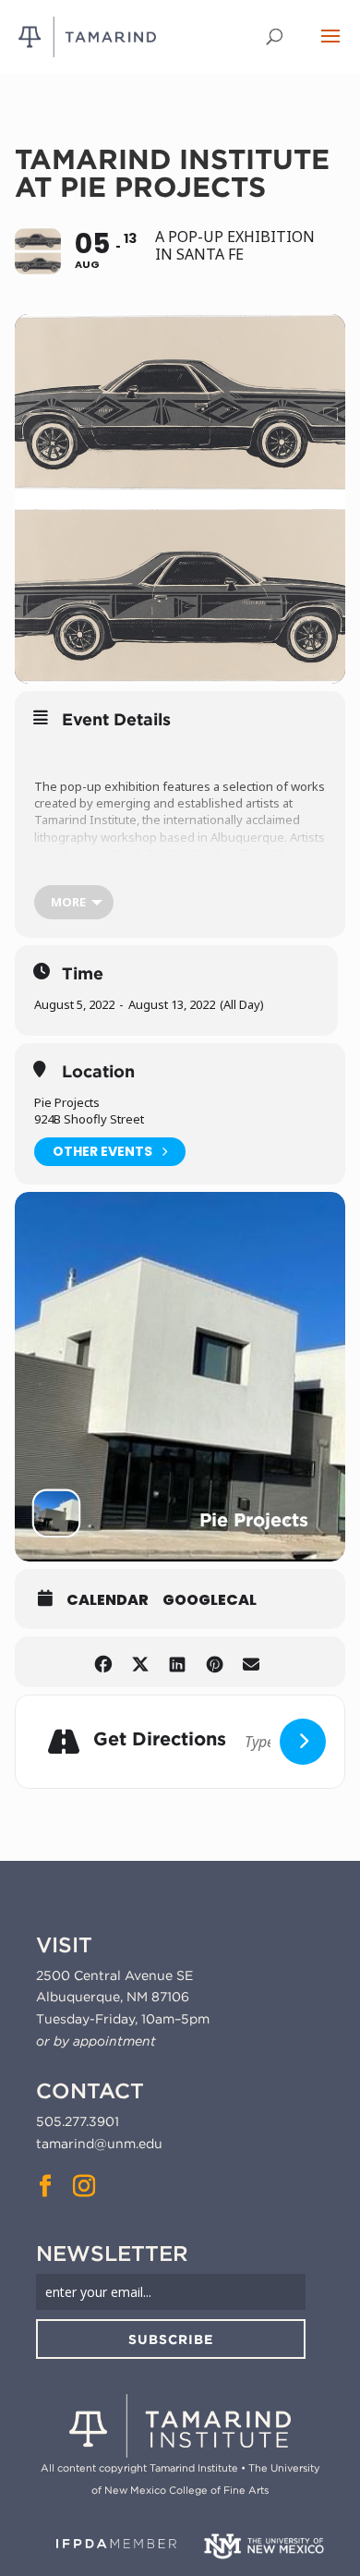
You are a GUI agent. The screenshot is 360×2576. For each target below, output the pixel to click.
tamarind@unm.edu (99, 2144)
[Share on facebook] (104, 1662)
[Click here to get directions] (303, 1742)
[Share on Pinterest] (215, 1662)
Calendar (108, 1600)
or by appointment (96, 2041)
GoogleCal (210, 1600)
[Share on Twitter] (141, 1662)
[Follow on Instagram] (84, 2186)
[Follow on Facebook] (45, 2186)
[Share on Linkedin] (178, 1662)
